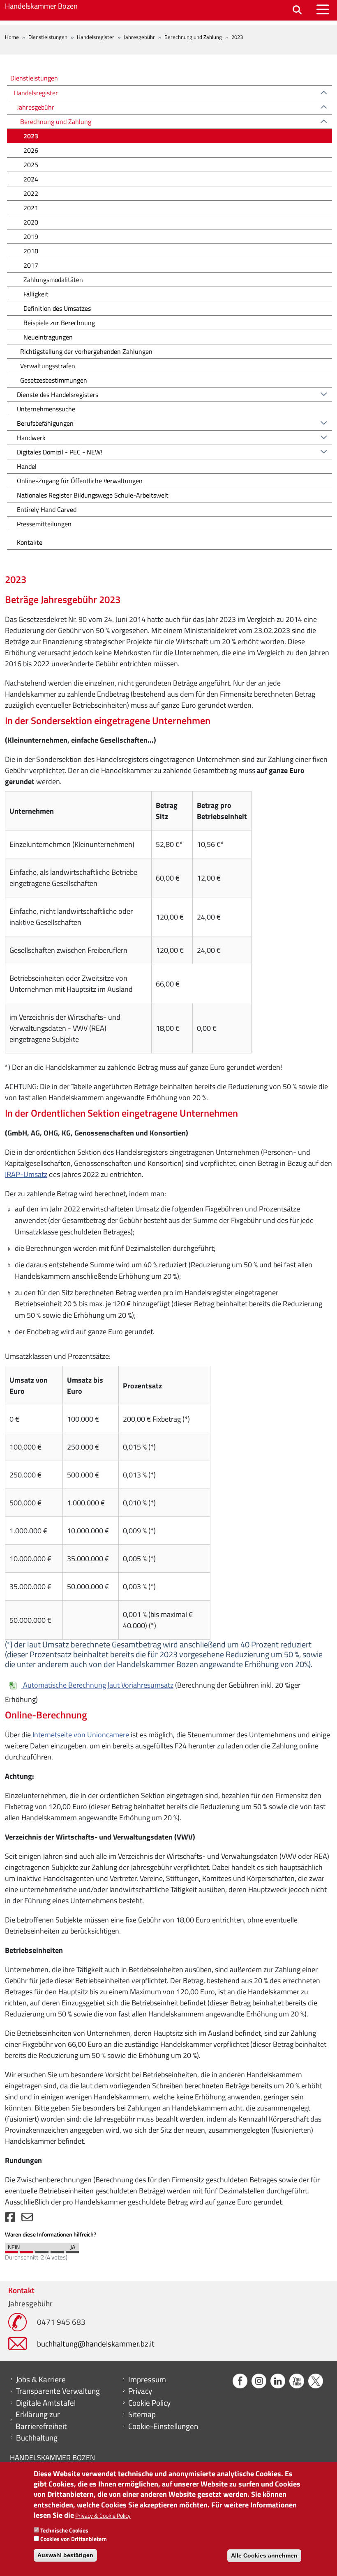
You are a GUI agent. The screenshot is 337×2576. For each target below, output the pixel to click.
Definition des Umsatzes (57, 308)
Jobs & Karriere (41, 2379)
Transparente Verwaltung (58, 2391)
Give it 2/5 (27, 2250)
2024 (31, 179)
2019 (31, 236)
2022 (31, 193)
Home (12, 37)
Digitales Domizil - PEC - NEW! (60, 452)
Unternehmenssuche (46, 409)
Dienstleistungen (48, 37)
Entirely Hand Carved (47, 509)
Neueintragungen (48, 337)
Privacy (140, 2391)
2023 (31, 136)
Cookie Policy (149, 2403)
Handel (27, 466)
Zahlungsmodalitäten (53, 280)
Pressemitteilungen (44, 524)
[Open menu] (323, 9)
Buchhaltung (37, 2438)
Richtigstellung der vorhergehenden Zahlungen (86, 351)
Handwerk (31, 438)
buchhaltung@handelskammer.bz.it (96, 2343)
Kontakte (30, 542)
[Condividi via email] (27, 2219)
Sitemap (142, 2414)
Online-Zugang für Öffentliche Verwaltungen (80, 481)
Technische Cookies (64, 2530)
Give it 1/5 (12, 2250)
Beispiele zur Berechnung (59, 323)
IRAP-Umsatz (26, 1174)
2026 (31, 150)
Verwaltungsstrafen (48, 366)
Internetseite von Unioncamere (81, 1735)
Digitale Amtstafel (46, 2403)
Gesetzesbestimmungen (54, 380)
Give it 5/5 (72, 2250)
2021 (31, 208)
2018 (31, 251)
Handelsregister (96, 37)
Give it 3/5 (42, 2250)
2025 (31, 165)
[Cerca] (297, 10)
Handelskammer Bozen (41, 6)
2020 (31, 222)
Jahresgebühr (139, 37)
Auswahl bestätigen (65, 2555)
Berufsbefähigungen (45, 423)
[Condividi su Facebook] (10, 2219)
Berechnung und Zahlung (193, 37)
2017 (31, 265)
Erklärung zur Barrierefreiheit (41, 2420)
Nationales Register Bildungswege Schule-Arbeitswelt (93, 495)
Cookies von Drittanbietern (74, 2539)
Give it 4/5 (57, 2250)
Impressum (147, 2379)
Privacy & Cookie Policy (103, 2515)
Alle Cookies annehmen (264, 2555)
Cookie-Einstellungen (163, 2426)
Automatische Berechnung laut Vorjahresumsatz (98, 1685)
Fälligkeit (36, 294)
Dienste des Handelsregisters (58, 395)
